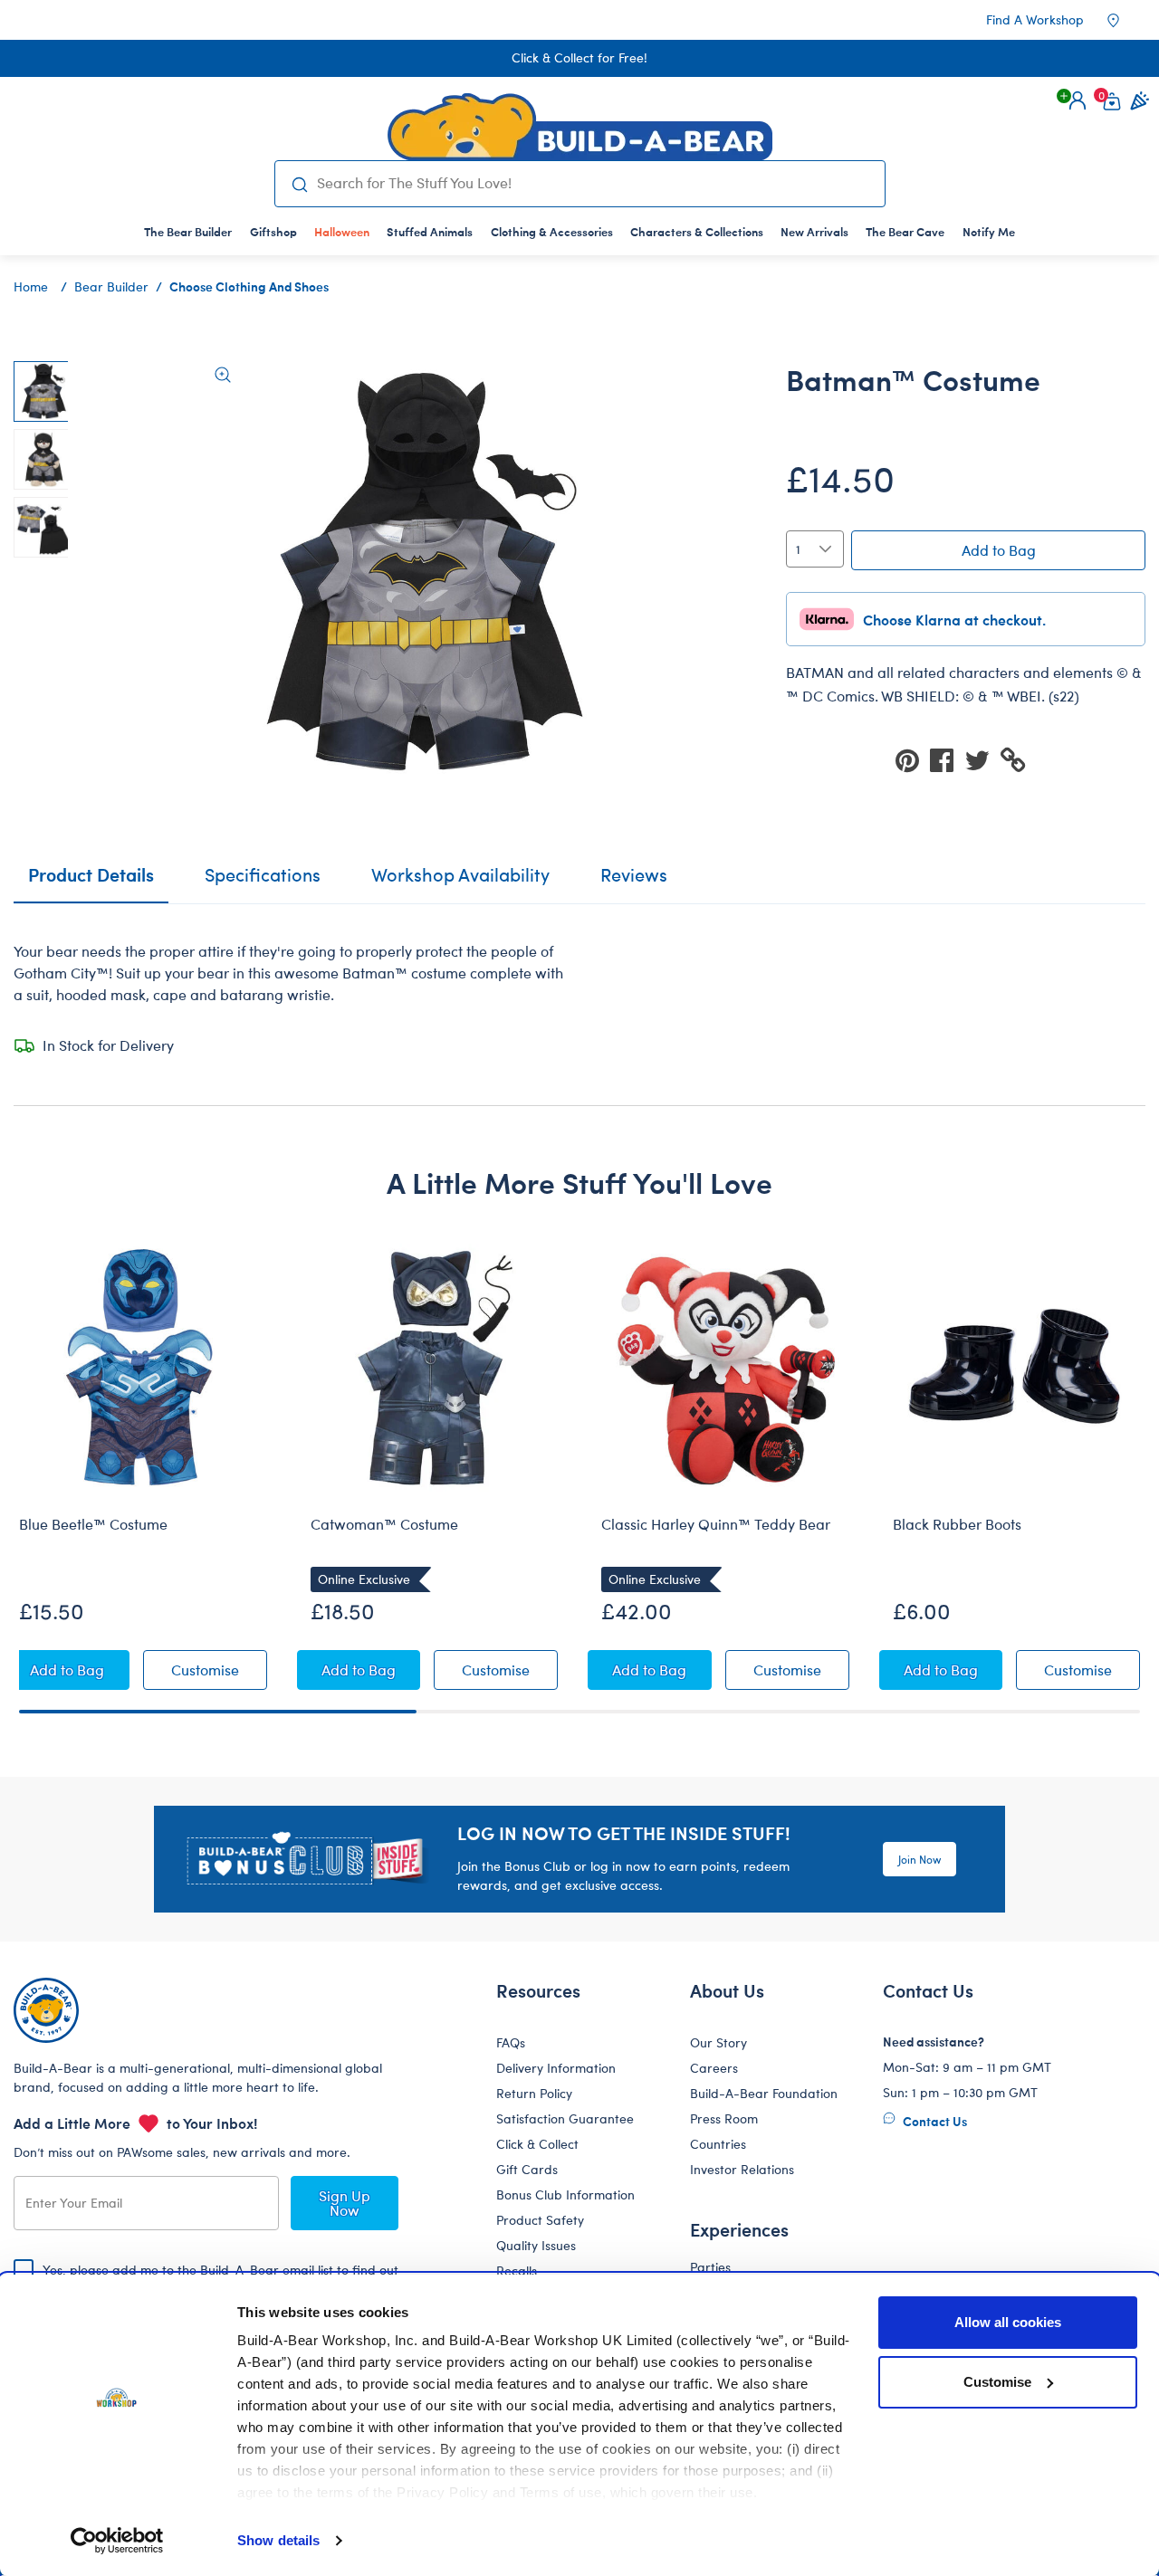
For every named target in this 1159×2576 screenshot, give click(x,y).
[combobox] (593, 183)
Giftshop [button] (273, 231)
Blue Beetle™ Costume (93, 1524)
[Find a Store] (1125, 20)
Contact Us (934, 2121)
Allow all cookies (1008, 2322)
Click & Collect (537, 2144)
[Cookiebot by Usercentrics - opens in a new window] (117, 2541)
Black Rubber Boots (957, 1524)
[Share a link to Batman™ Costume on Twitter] (982, 759)
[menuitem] (188, 231)
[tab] (263, 883)
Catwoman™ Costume (384, 1524)
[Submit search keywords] (300, 184)
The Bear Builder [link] (188, 231)
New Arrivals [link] (814, 231)
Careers (714, 2068)
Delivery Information (556, 2068)
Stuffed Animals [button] (430, 231)
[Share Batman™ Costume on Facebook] (947, 759)
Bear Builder (111, 286)
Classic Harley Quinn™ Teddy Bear (716, 1524)
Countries (718, 2144)
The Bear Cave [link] (905, 231)
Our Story (718, 2042)
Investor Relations (742, 2169)
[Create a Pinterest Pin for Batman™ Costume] (913, 759)
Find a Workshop (1035, 19)
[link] (341, 231)
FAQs (511, 2042)
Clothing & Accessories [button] (552, 231)
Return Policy (534, 2093)
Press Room (724, 2118)
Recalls (517, 2271)
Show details (278, 2540)
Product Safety (540, 2220)
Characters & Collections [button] (697, 231)
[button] (1078, 100)
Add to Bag (999, 550)
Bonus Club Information (565, 2194)
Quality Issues (536, 2245)
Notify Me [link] (989, 231)
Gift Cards (527, 2169)
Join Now (920, 1859)
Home (31, 286)
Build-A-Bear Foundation (764, 2093)
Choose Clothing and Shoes (249, 286)
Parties (710, 2267)
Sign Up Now (345, 2203)
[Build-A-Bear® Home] (580, 127)
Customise (997, 2382)
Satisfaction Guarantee (565, 2118)
